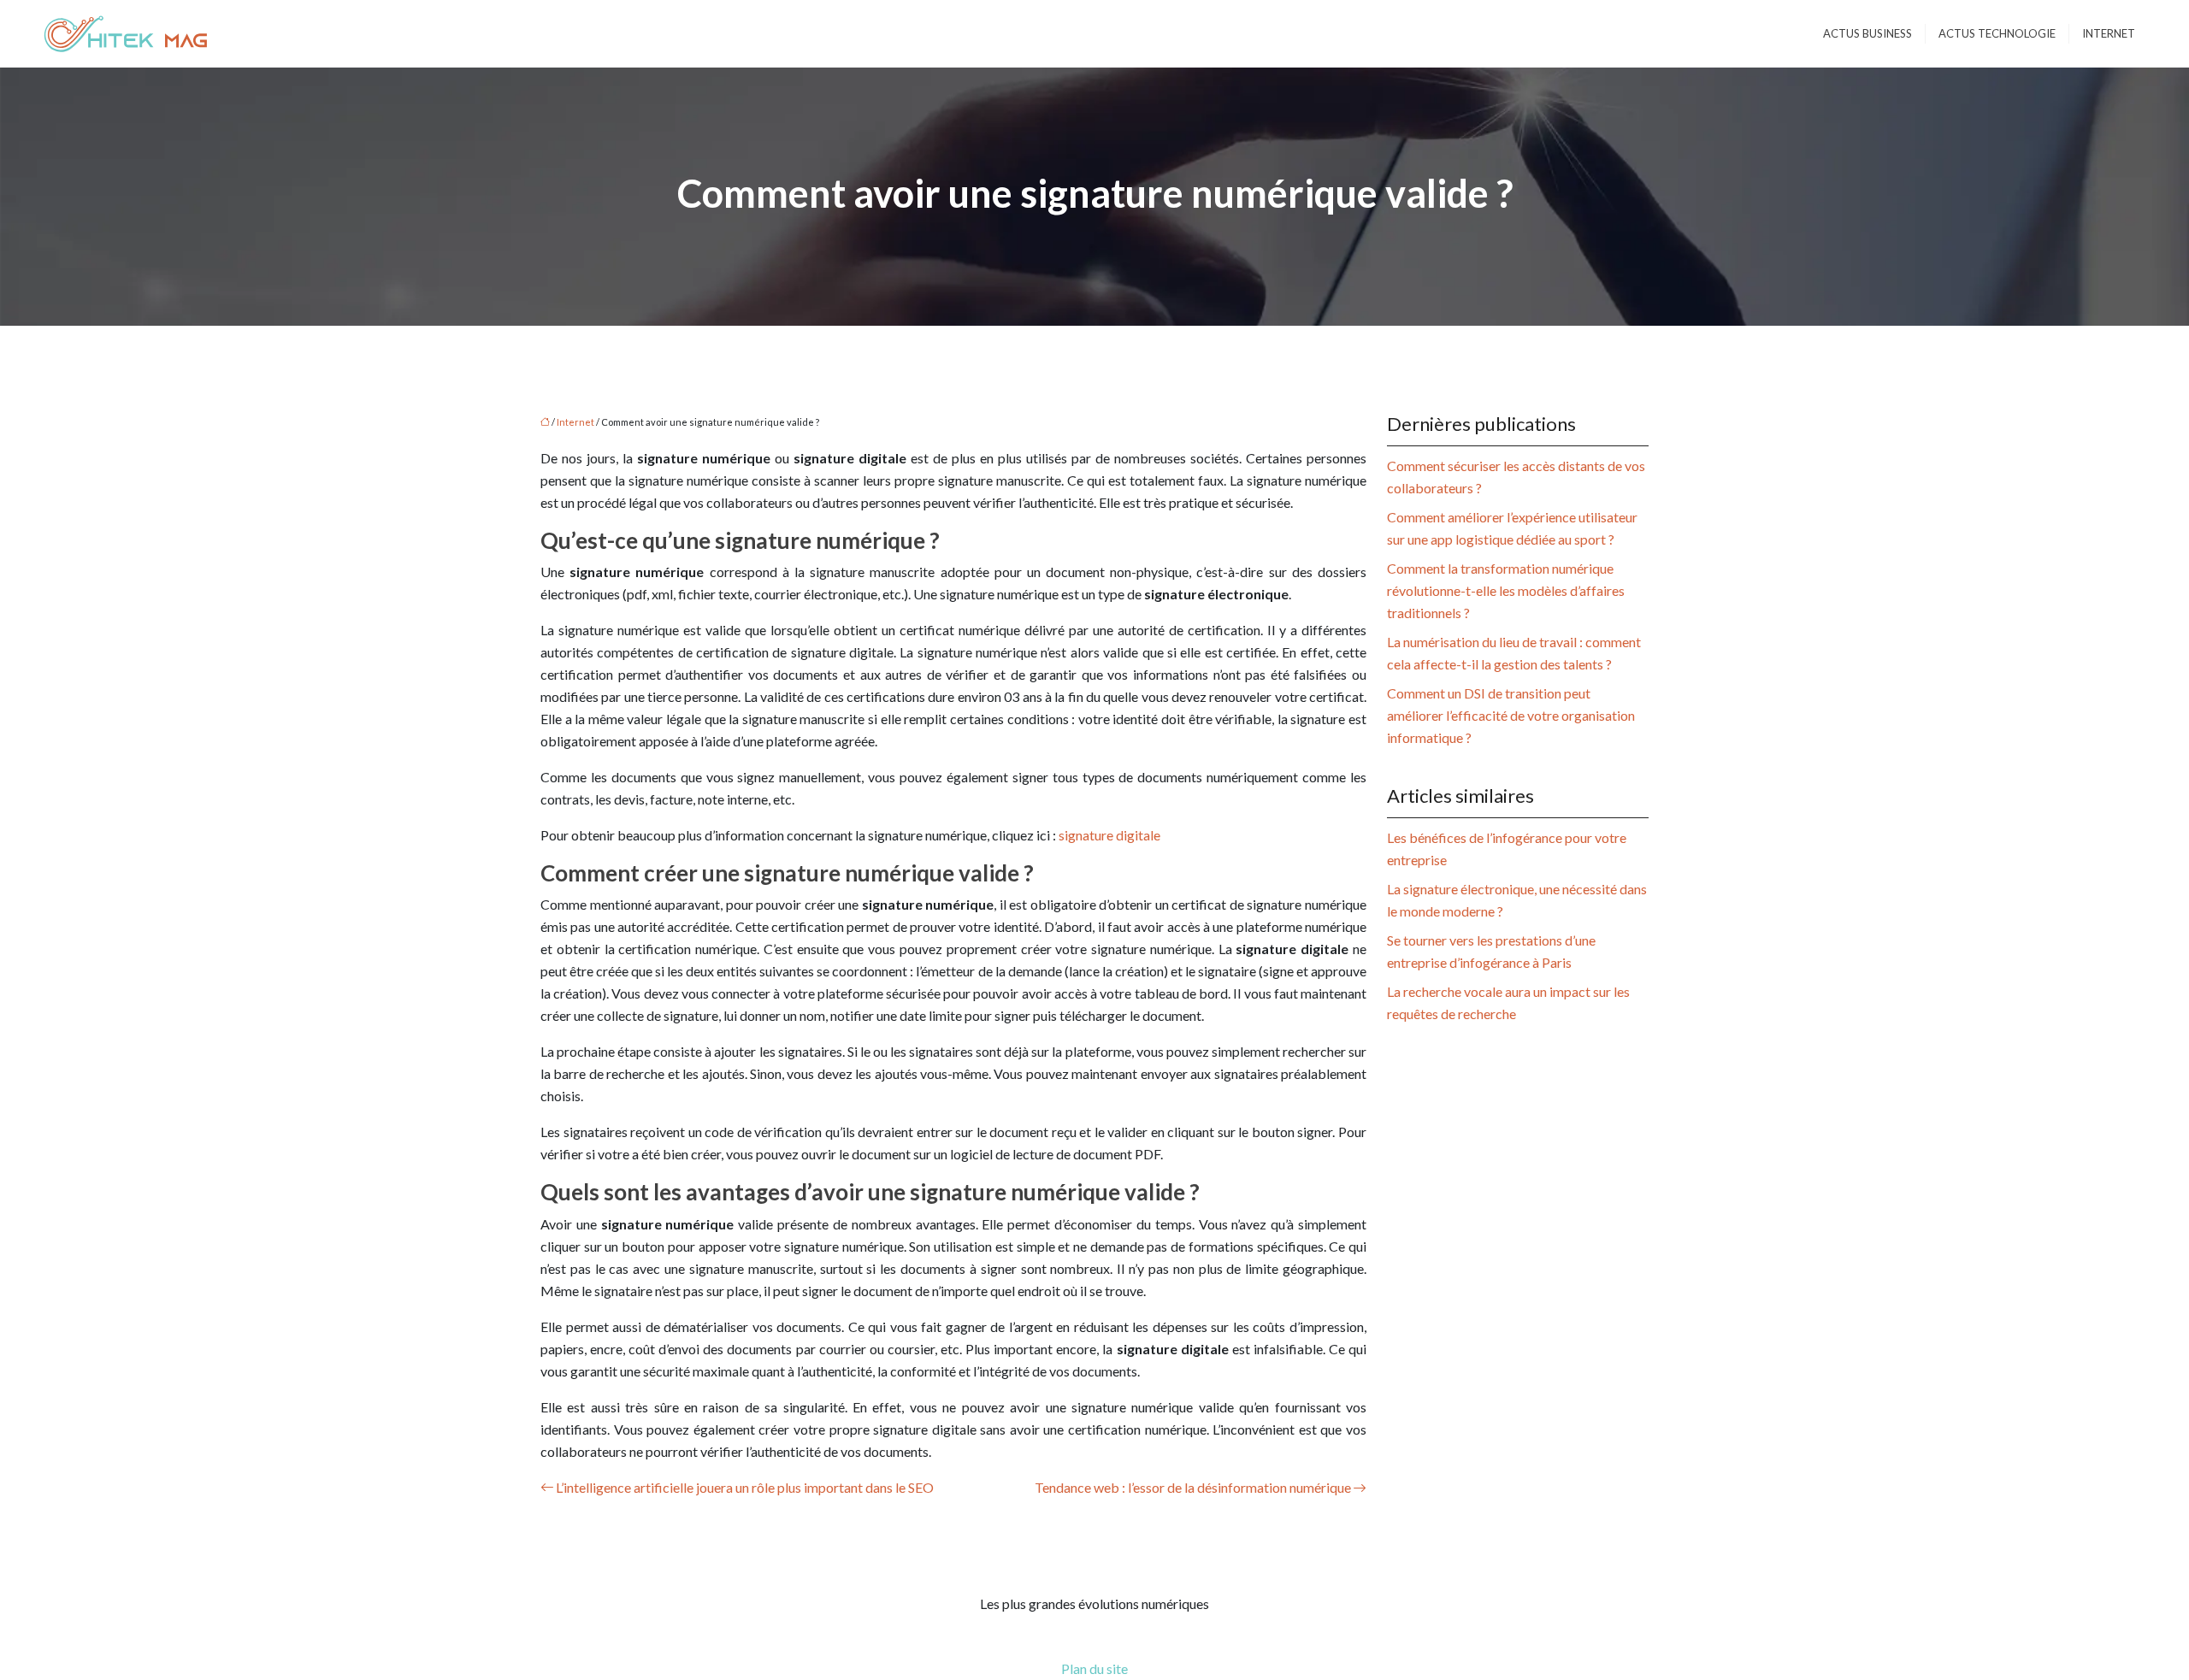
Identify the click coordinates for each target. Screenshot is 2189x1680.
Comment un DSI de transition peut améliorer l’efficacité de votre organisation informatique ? (1511, 715)
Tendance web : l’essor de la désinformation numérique (1193, 1487)
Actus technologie (1997, 33)
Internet (2109, 33)
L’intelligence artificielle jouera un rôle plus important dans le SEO (745, 1487)
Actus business (1867, 33)
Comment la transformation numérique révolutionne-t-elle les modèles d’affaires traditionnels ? (1506, 590)
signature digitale (1109, 835)
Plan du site (1094, 1668)
